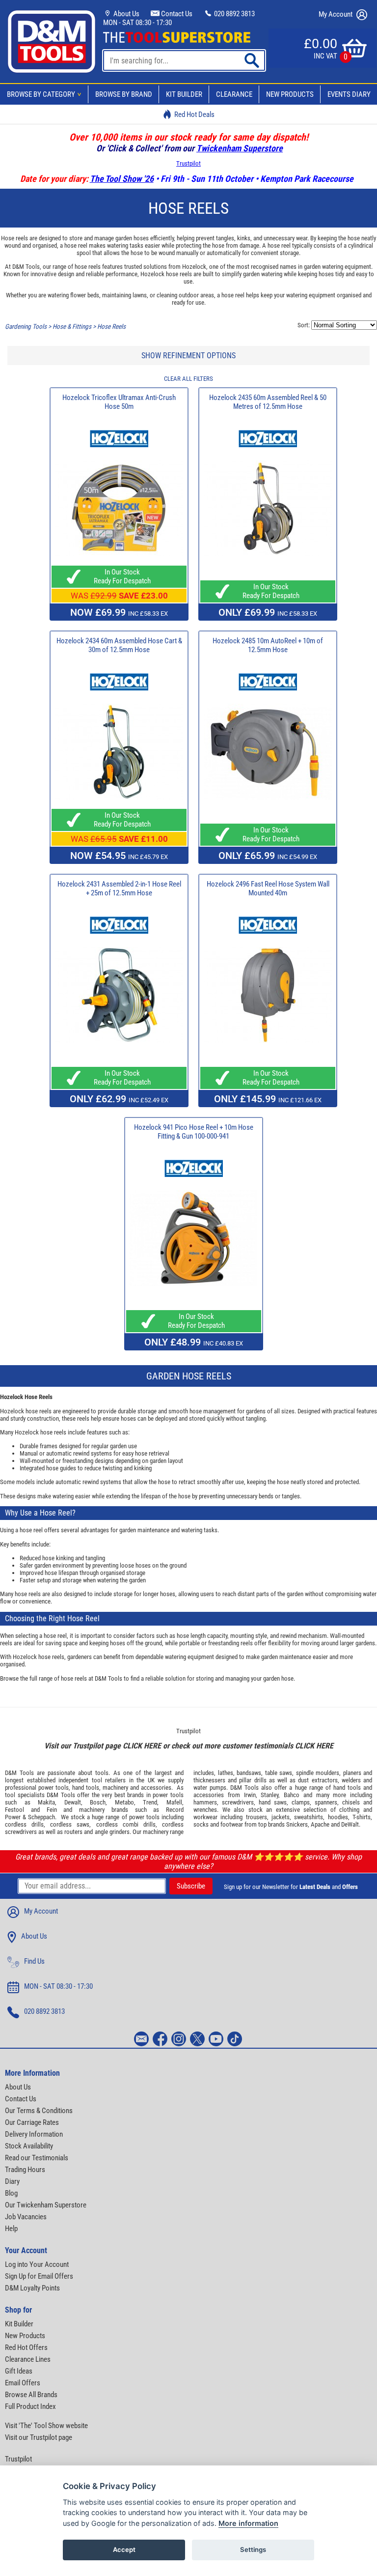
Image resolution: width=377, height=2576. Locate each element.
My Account (336, 14)
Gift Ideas (19, 2371)
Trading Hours (25, 2170)
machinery (115, 1788)
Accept (124, 2549)
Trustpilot (188, 163)
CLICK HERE (142, 1746)
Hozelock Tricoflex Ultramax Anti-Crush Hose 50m (119, 402)
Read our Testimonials (37, 2158)
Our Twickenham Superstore (46, 2205)
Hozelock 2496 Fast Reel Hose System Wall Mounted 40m (268, 888)
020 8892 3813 (234, 14)
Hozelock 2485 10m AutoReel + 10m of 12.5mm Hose (268, 645)
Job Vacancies (26, 2217)
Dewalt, (73, 1802)
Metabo (124, 1802)
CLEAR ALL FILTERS (188, 379)
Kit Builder (184, 94)
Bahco (292, 1795)
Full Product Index (30, 2406)
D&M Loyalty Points (32, 2288)
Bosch (98, 1802)
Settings (253, 2549)
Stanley (269, 1795)
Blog (11, 2193)
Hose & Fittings (72, 327)
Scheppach (41, 1817)
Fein (52, 1810)
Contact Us (176, 14)
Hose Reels (111, 327)
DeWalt (350, 1824)
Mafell (174, 1802)
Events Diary (349, 94)
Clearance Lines (28, 2359)
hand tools (86, 1788)
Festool (14, 1810)
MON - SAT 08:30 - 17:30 (137, 23)
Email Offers (23, 2383)
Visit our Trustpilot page (39, 2437)
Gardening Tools (26, 327)
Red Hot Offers (26, 2347)
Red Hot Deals (194, 114)
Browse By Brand (124, 94)
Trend (150, 1802)
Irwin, (251, 1795)
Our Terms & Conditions (39, 2111)
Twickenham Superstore (240, 148)
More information (248, 2523)
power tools (54, 1788)
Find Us (34, 1961)
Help (11, 2229)
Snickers (297, 1824)
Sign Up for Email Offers (39, 2276)
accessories (156, 1788)
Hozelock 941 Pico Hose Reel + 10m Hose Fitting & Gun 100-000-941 (194, 1132)
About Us (126, 14)
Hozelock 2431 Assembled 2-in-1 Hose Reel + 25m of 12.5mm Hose (119, 888)
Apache (320, 1824)
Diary (12, 2181)
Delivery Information (34, 2134)
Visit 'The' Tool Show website (46, 2426)
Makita (46, 1802)
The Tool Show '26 (122, 179)
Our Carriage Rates (32, 2122)
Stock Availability (29, 2146)
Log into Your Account (37, 2264)
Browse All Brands (31, 2395)
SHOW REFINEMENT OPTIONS (188, 356)
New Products (290, 94)
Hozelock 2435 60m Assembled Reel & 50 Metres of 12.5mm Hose (268, 402)
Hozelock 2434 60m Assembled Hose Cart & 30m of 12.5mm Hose (119, 645)
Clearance (234, 94)
